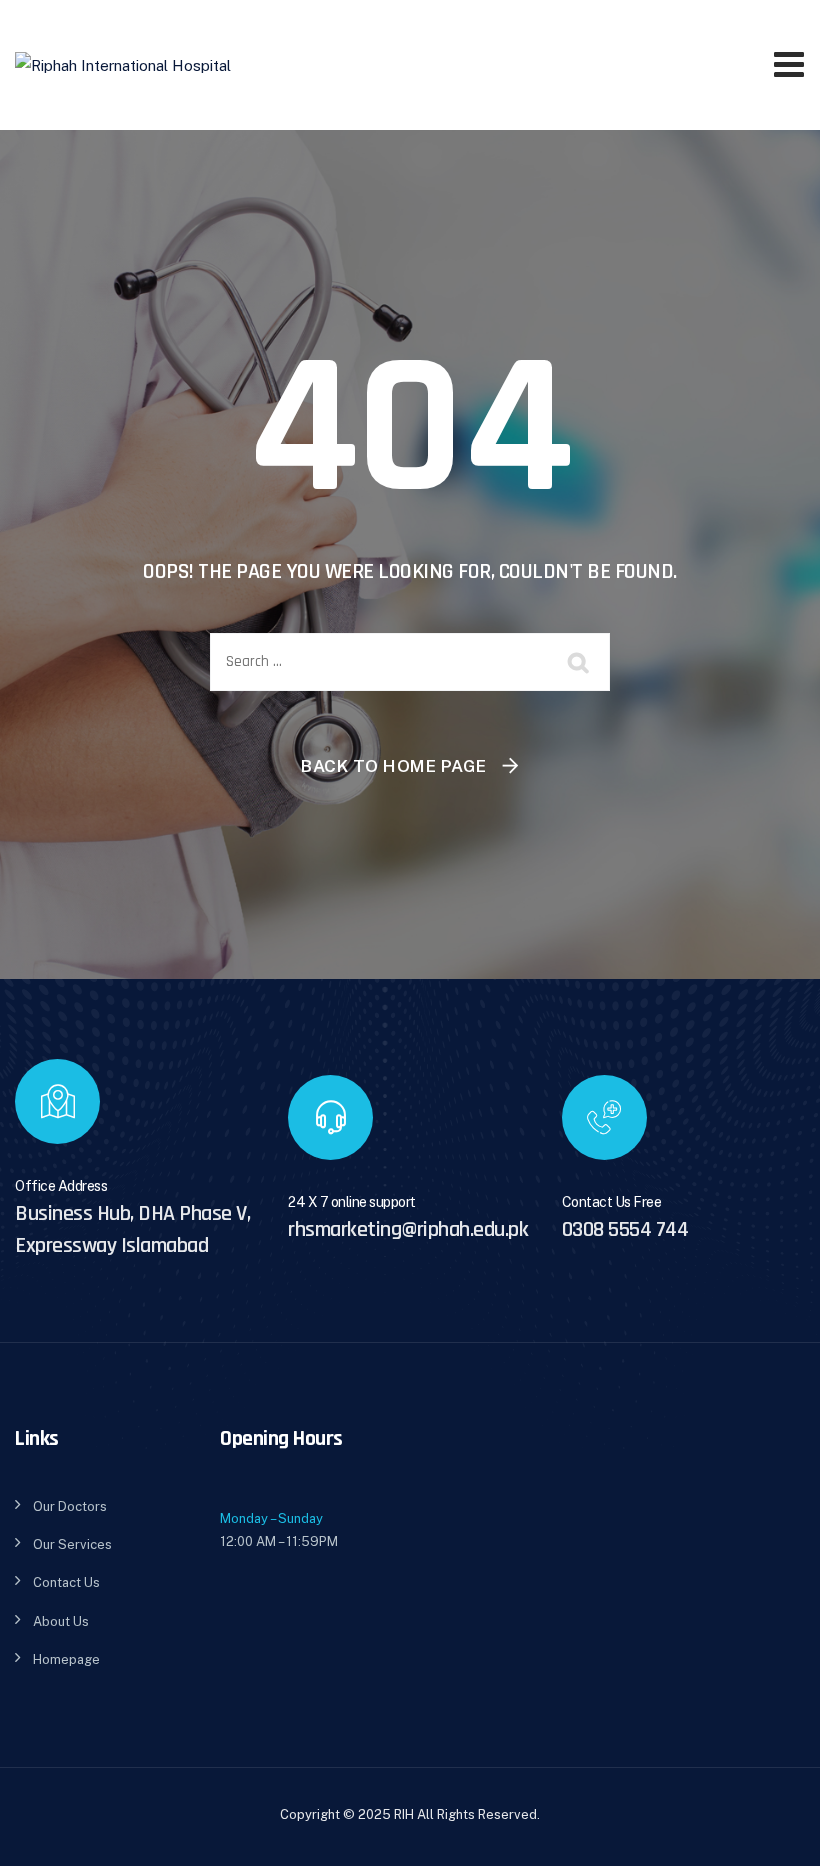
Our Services (72, 1544)
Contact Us (66, 1582)
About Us (61, 1621)
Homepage (66, 1659)
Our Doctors (70, 1506)
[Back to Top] (777, 1833)
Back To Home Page (394, 766)
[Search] (580, 662)
